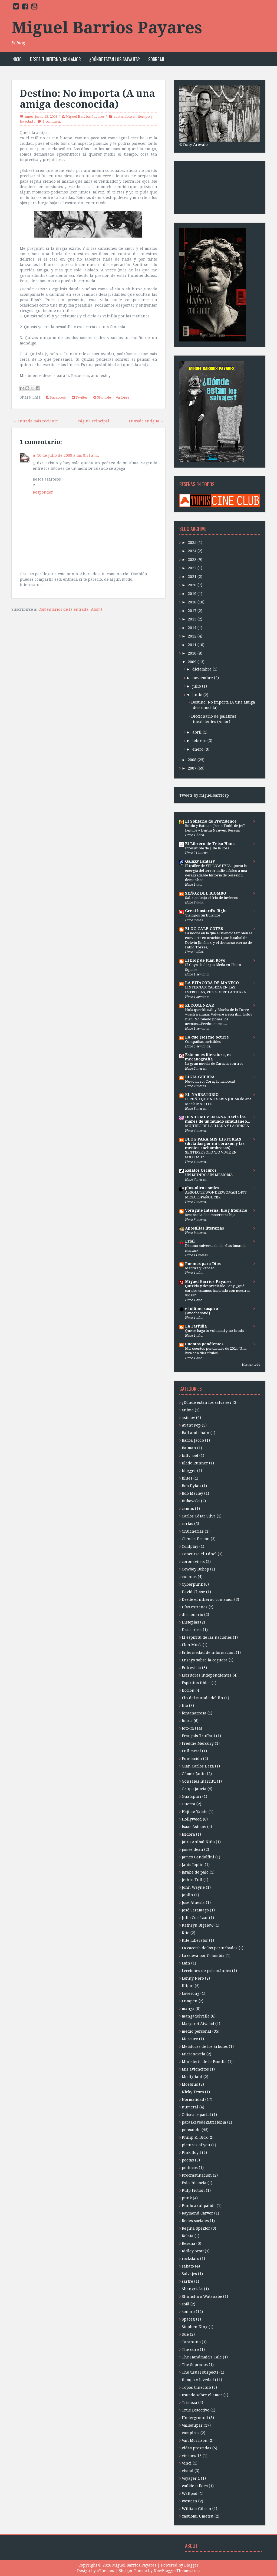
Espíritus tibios (196, 1683)
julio (197, 686)
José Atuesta (193, 1903)
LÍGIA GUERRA (200, 1077)
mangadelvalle (196, 2016)
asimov (188, 1418)
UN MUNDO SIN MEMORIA (209, 1175)
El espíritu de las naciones (207, 1637)
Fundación (192, 1759)
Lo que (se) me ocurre (207, 1037)
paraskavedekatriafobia (204, 2122)
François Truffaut (198, 1736)
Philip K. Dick (195, 2137)
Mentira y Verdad (200, 1268)
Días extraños (195, 1607)
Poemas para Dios (203, 1264)
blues (187, 1478)
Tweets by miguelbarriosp (204, 795)
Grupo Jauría (194, 1789)
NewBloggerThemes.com (177, 2571)
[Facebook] (25, 8)
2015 (192, 619)
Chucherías (193, 1531)
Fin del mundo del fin (202, 1698)
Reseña (189, 2243)
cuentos (189, 1577)
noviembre (203, 678)
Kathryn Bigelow (198, 1925)
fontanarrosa (194, 1713)
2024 (192, 551)
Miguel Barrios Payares (107, 28)
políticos (190, 2168)
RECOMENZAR (199, 1005)
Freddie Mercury (198, 1743)
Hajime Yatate (195, 1812)
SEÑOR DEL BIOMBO (206, 893)
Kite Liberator (195, 1940)
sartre (187, 2281)
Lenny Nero (193, 1978)
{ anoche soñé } (198, 1313)
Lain (186, 1963)
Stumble (104, 397)
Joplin (187, 1895)
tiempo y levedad (198, 2380)
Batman (189, 1448)
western (189, 2501)
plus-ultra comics (202, 1188)
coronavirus (193, 1562)
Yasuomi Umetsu (198, 2516)
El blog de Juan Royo (205, 960)
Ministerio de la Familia (204, 2062)
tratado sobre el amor (202, 2395)
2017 (192, 611)
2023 (192, 560)
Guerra (189, 1804)
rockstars (190, 2259)
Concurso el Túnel (199, 1554)
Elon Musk (192, 1645)
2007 (192, 768)
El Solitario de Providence (211, 821)
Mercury (190, 2039)
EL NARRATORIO (202, 1095)
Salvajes (189, 2274)
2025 (192, 543)
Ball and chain (196, 1433)
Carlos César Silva (199, 1516)
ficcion (188, 1690)
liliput (188, 1986)
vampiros (191, 2433)
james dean (192, 1849)
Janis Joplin (193, 1865)
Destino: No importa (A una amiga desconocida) (87, 99)
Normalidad (193, 2099)
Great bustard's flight (206, 911)
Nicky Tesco (193, 2092)
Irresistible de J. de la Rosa (207, 848)
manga (188, 2009)
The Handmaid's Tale (202, 2357)
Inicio (17, 59)
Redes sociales (195, 2221)
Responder (43, 492)
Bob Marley (192, 1493)
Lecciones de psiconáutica (206, 1971)
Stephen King (195, 2327)
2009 (192, 662)
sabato (188, 2266)
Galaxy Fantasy (200, 861)
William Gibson (197, 2509)
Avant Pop (191, 1425)
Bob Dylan (191, 1486)
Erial (190, 1241)
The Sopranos (195, 2365)
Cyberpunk (192, 1584)
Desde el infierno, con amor (55, 59)
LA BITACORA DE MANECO (212, 983)
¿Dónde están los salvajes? (115, 59)
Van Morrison (195, 2440)
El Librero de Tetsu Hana (210, 844)
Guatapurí (192, 1796)
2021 (192, 577)
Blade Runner (195, 1463)
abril (197, 732)
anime (188, 1410)
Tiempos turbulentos (203, 915)
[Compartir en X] (32, 388)
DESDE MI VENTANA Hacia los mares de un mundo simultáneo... (218, 1119)
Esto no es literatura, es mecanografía (208, 1057)
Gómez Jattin (194, 1774)
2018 (192, 602)
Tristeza (189, 2403)
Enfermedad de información (208, 1652)
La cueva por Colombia (203, 1956)
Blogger (191, 2565)
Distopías (190, 1622)
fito (185, 1706)
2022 (192, 568)
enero (198, 749)
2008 (192, 760)
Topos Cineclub (196, 2387)
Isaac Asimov (194, 1827)
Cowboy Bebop (195, 1569)
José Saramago (195, 1910)
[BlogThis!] (27, 388)
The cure (190, 2350)
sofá (186, 2304)
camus (188, 1509)
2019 (192, 594)
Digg (125, 397)
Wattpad (190, 2493)
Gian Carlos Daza (198, 1766)
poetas (188, 2160)
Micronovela (194, 2054)
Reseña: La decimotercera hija (210, 1215)
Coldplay (190, 1546)
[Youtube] (34, 8)
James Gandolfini (198, 1857)
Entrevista (191, 1668)
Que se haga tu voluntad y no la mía (214, 1331)
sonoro (188, 2312)
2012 (192, 636)
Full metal (191, 1751)
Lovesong (191, 1993)
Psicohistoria (194, 2183)
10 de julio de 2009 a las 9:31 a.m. (68, 455)
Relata (188, 2236)
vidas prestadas (197, 2448)
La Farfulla (196, 1326)
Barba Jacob (193, 1440)
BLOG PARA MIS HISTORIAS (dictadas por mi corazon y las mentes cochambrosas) (215, 1144)
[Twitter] (16, 8)
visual (188, 2471)
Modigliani (192, 2077)
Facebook (58, 397)
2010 (192, 653)
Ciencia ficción (196, 1539)
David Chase (193, 1592)
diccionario (192, 1615)
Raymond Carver (197, 2213)
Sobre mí (156, 59)
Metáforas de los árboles (205, 2046)
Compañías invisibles (203, 1042)
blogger (189, 1471)
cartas (119, 116)
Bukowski (191, 1501)
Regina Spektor (196, 2228)
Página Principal (93, 421)
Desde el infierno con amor (207, 1599)
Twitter (81, 397)
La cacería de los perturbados (210, 1948)
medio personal (197, 2031)
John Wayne (193, 1887)
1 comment (52, 121)
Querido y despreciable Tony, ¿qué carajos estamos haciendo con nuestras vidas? (218, 1291)
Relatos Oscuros (201, 1170)
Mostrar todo (251, 1365)
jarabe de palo (195, 1872)
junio (197, 695)
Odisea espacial (196, 2115)
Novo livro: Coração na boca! (210, 1081)
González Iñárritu (199, 1781)
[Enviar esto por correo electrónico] (22, 388)
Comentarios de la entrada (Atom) (70, 609)
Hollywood (192, 1819)
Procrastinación (197, 2175)
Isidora (188, 1834)
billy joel (190, 1455)
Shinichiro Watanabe (202, 2296)
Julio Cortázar (195, 1918)
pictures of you (196, 2145)
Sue (185, 2334)
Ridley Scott (193, 2251)
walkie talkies (195, 2486)
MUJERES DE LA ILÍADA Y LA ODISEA (217, 1126)
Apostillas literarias (205, 1228)
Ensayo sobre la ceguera (205, 1660)
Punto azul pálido (199, 2206)
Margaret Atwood (198, 2024)
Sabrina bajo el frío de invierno (212, 898)
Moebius (190, 2084)
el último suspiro (202, 1309)
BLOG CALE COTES (204, 929)
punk (187, 2198)
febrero (199, 741)
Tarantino (191, 2342)
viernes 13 (192, 2456)
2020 (192, 585)
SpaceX (188, 2319)
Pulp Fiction (193, 2190)
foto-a (187, 1721)
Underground (195, 2418)
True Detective (196, 2410)
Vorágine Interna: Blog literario (216, 1210)
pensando (191, 2130)
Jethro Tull (192, 1880)
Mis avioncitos (195, 2069)
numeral (190, 2107)
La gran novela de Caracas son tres (214, 1064)
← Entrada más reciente (35, 421)
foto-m (131, 116)
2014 (192, 628)
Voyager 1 (191, 2478)
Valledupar (192, 2425)
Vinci (187, 2463)
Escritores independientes (207, 1675)
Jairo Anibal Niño (198, 1842)
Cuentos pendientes (204, 1344)
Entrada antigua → (146, 421)
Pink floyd (191, 2153)
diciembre (202, 669)
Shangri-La (192, 2289)
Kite (186, 1933)
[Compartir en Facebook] (38, 388)
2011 (192, 645)
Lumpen (190, 2001)
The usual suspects (200, 2372)
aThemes (105, 2571)
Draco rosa (192, 1630)
